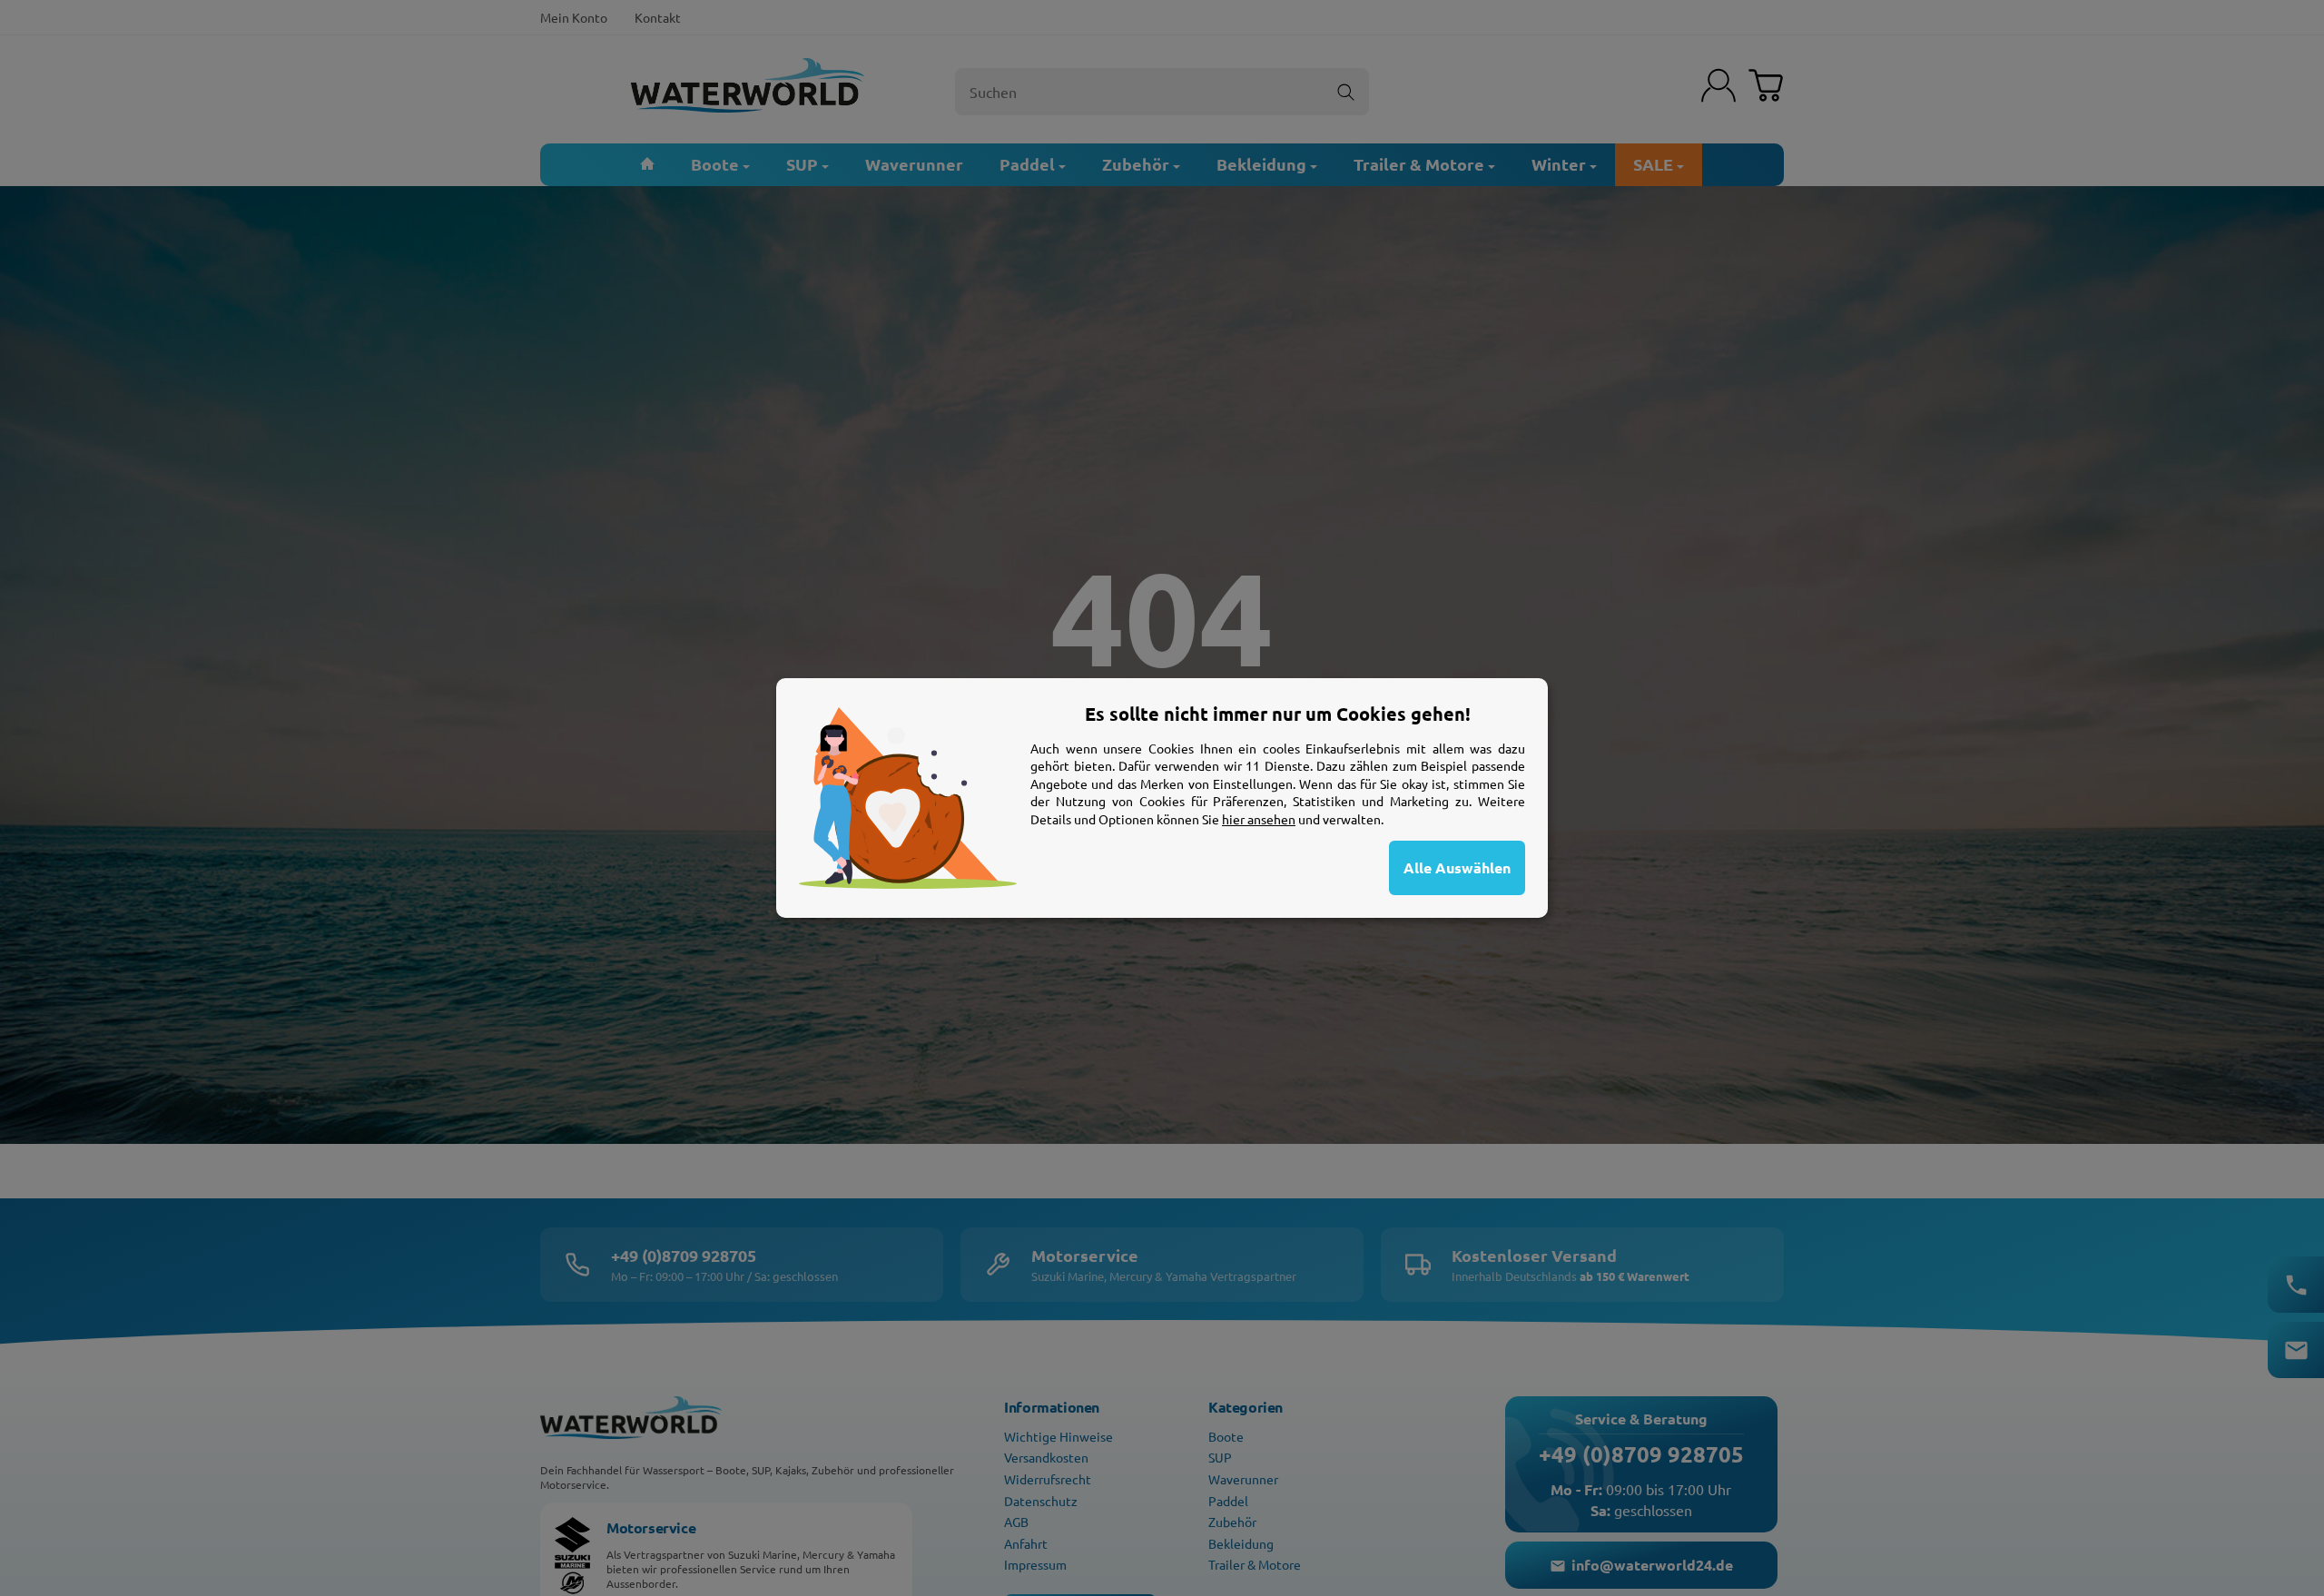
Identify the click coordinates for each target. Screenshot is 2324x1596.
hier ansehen (1259, 819)
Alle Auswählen (1457, 867)
